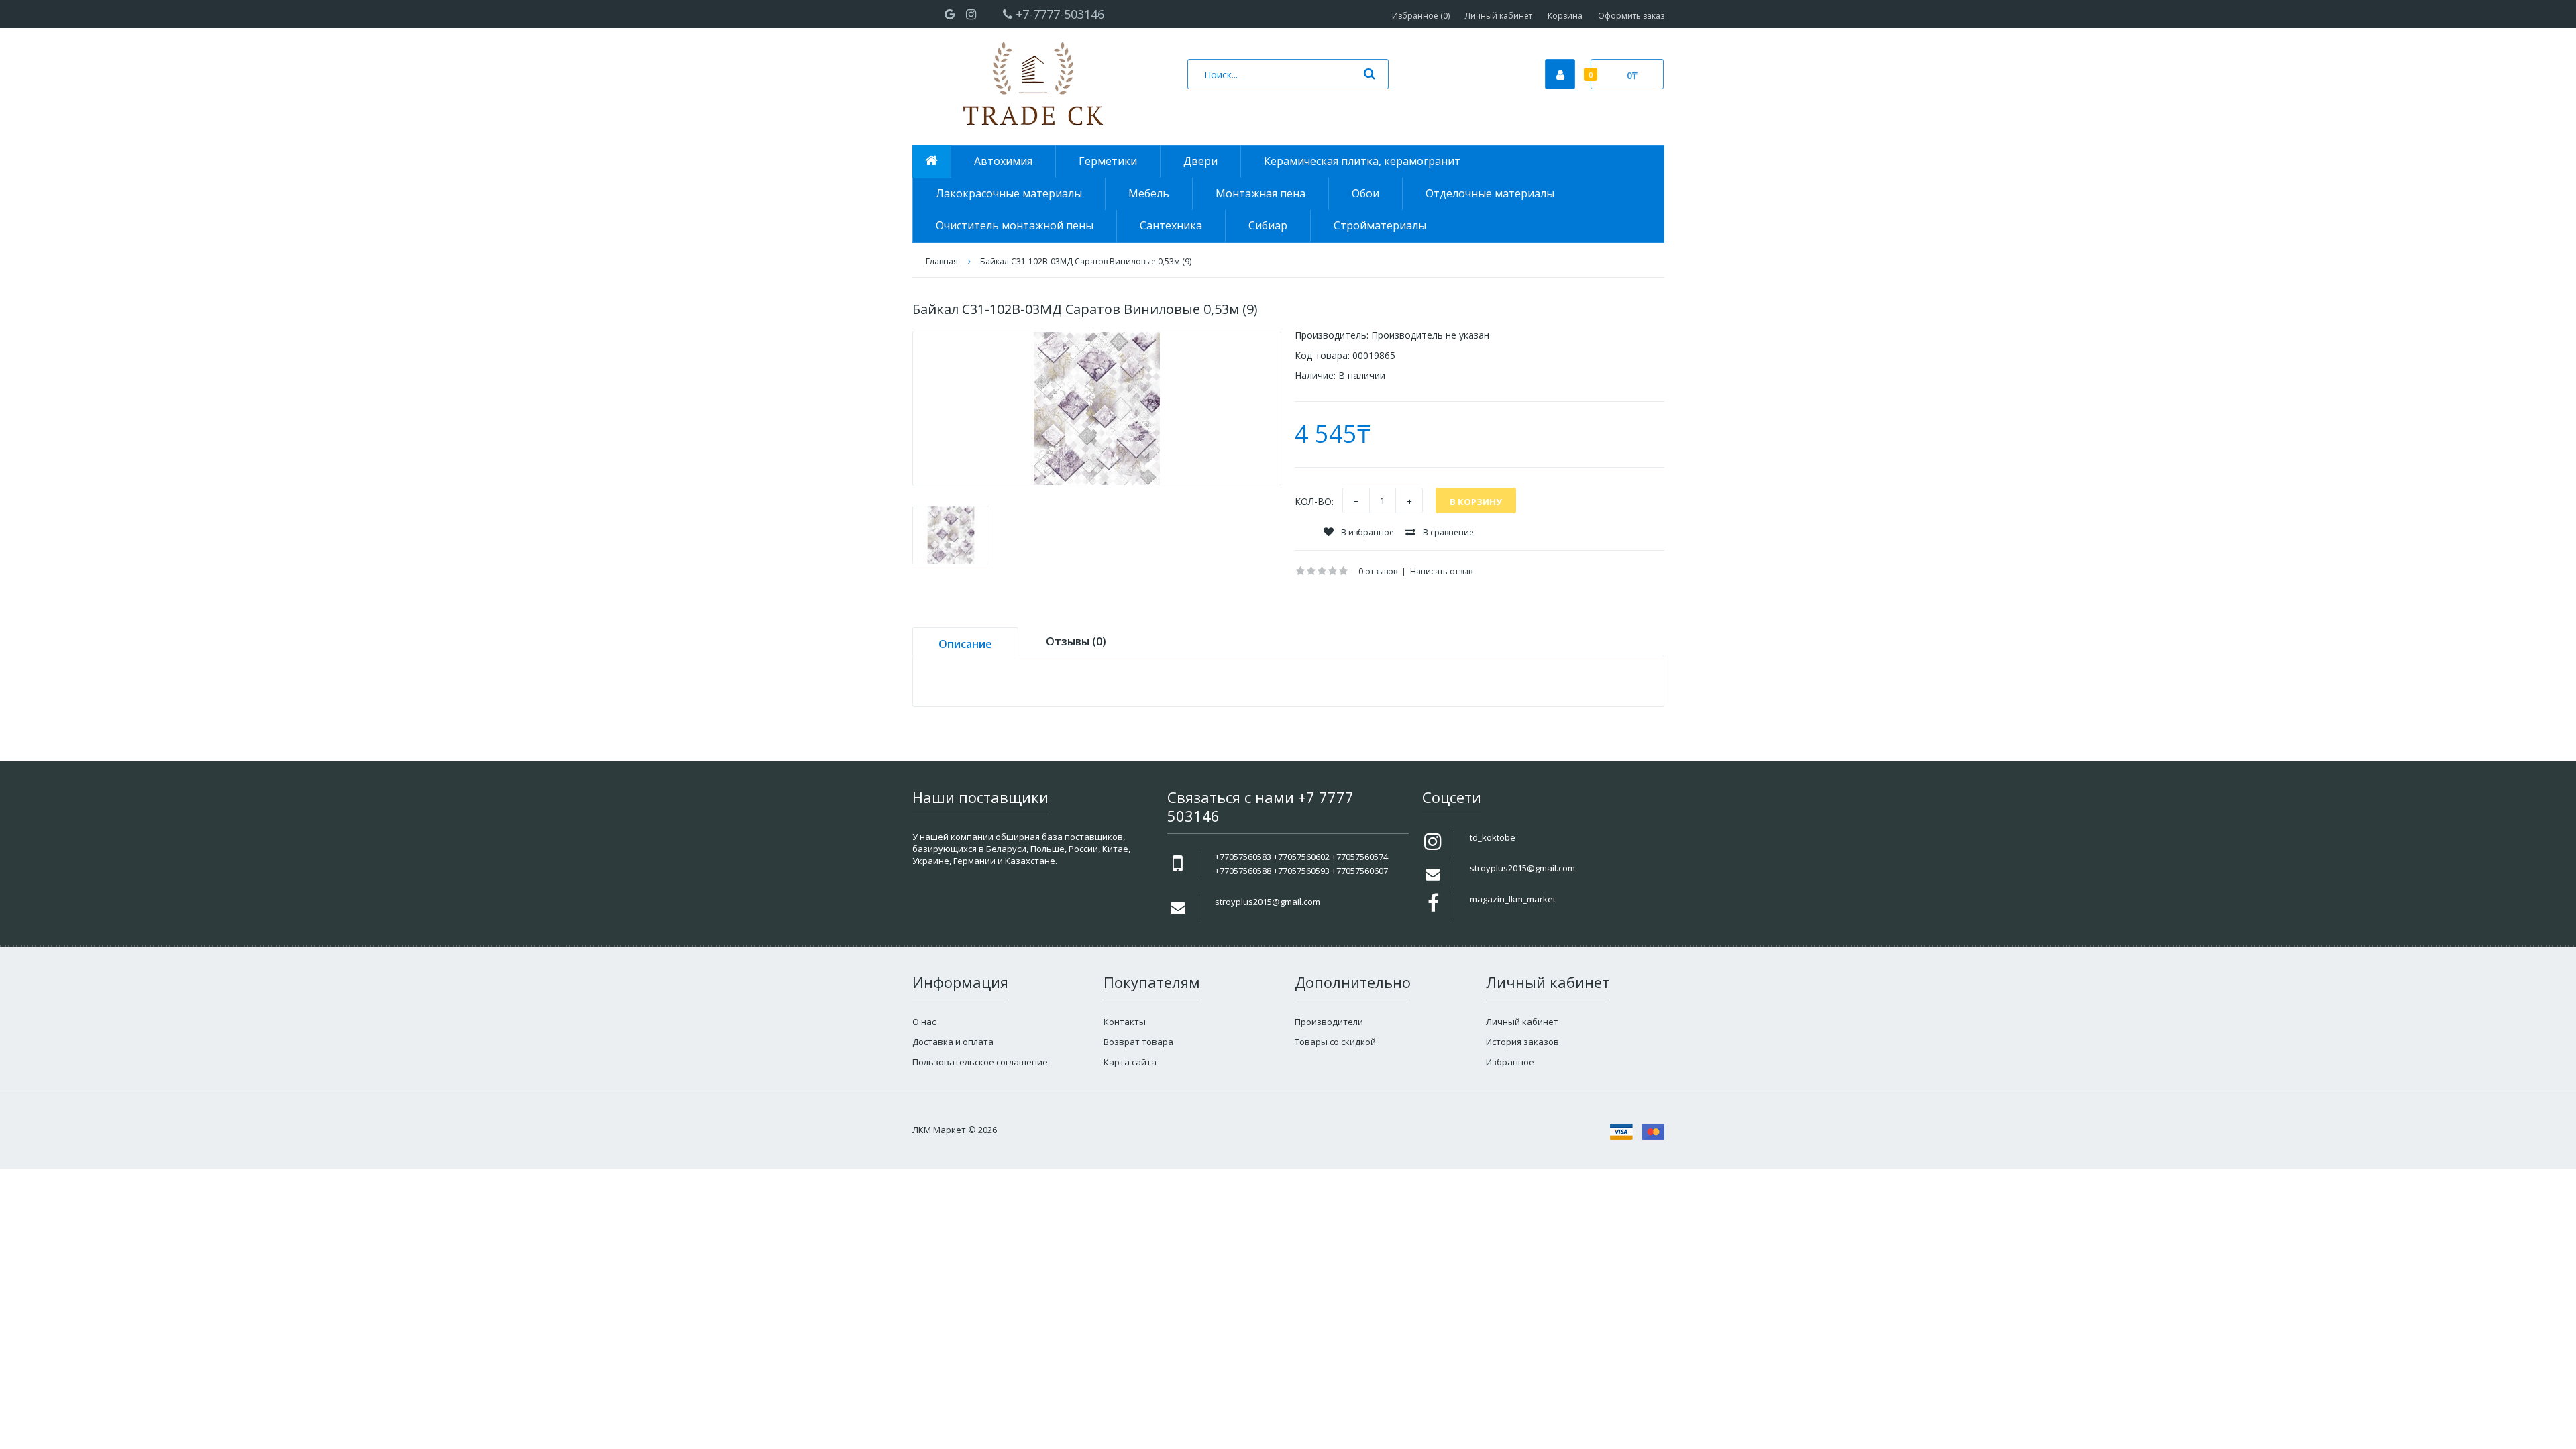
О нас (924, 1022)
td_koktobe (1493, 837)
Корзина (1565, 16)
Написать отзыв (1441, 571)
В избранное (1366, 532)
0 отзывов (1378, 571)
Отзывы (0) (1076, 641)
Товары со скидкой (1335, 1042)
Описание (965, 644)
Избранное (1510, 1062)
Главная (942, 261)
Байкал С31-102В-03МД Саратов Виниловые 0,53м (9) (1086, 261)
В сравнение (1447, 532)
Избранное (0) (1421, 16)
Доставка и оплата (953, 1042)
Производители (1329, 1022)
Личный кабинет (1499, 16)
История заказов (1522, 1042)
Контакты (1125, 1022)
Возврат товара (1138, 1042)
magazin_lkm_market (1513, 899)
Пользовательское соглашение (980, 1062)
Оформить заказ (1631, 16)
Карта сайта (1130, 1062)
